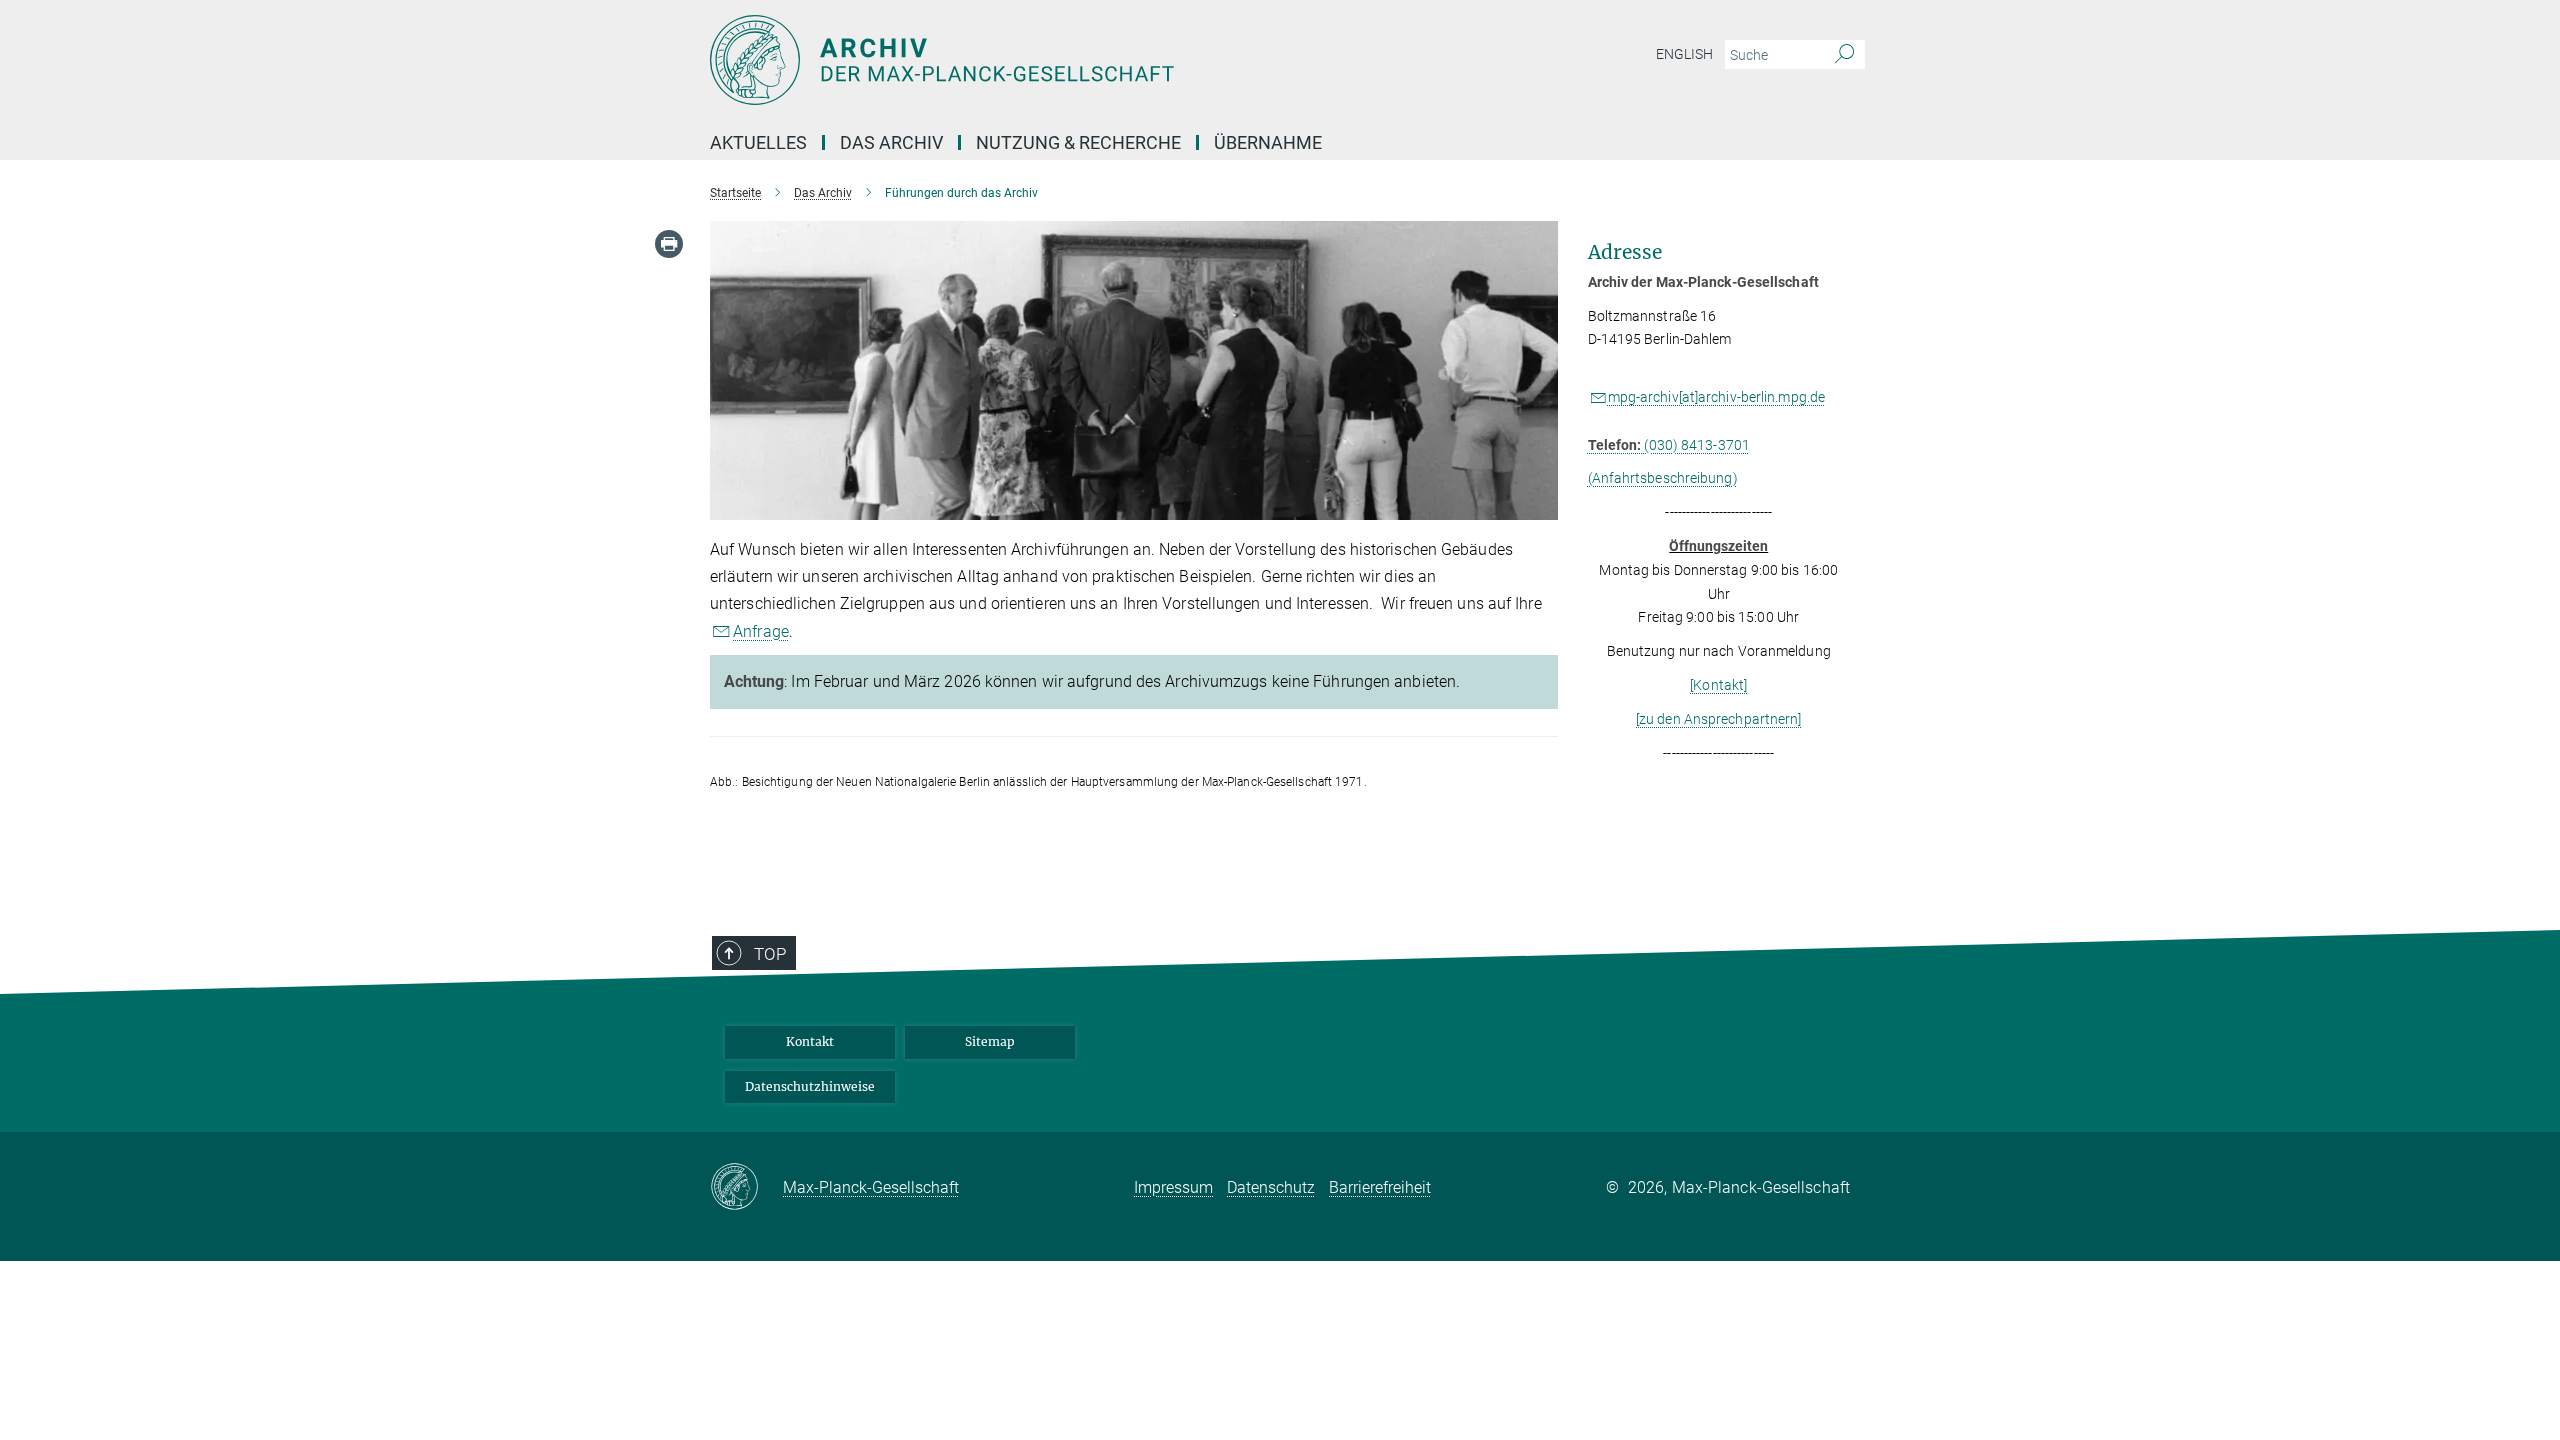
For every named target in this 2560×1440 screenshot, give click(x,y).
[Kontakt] (1718, 685)
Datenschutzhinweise (810, 1086)
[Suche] (1844, 55)
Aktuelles (758, 142)
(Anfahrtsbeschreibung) (1663, 478)
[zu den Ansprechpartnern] (1719, 719)
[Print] (669, 244)
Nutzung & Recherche (1078, 142)
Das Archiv (891, 142)
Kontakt (810, 1041)
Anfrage (761, 631)
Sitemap (990, 1041)
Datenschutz (1271, 1187)
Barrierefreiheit (1380, 1187)
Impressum (1173, 1187)
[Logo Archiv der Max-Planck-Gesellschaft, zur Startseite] (1085, 60)
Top (770, 954)
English (1684, 54)
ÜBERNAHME (1268, 142)
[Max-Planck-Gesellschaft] (746, 1188)
